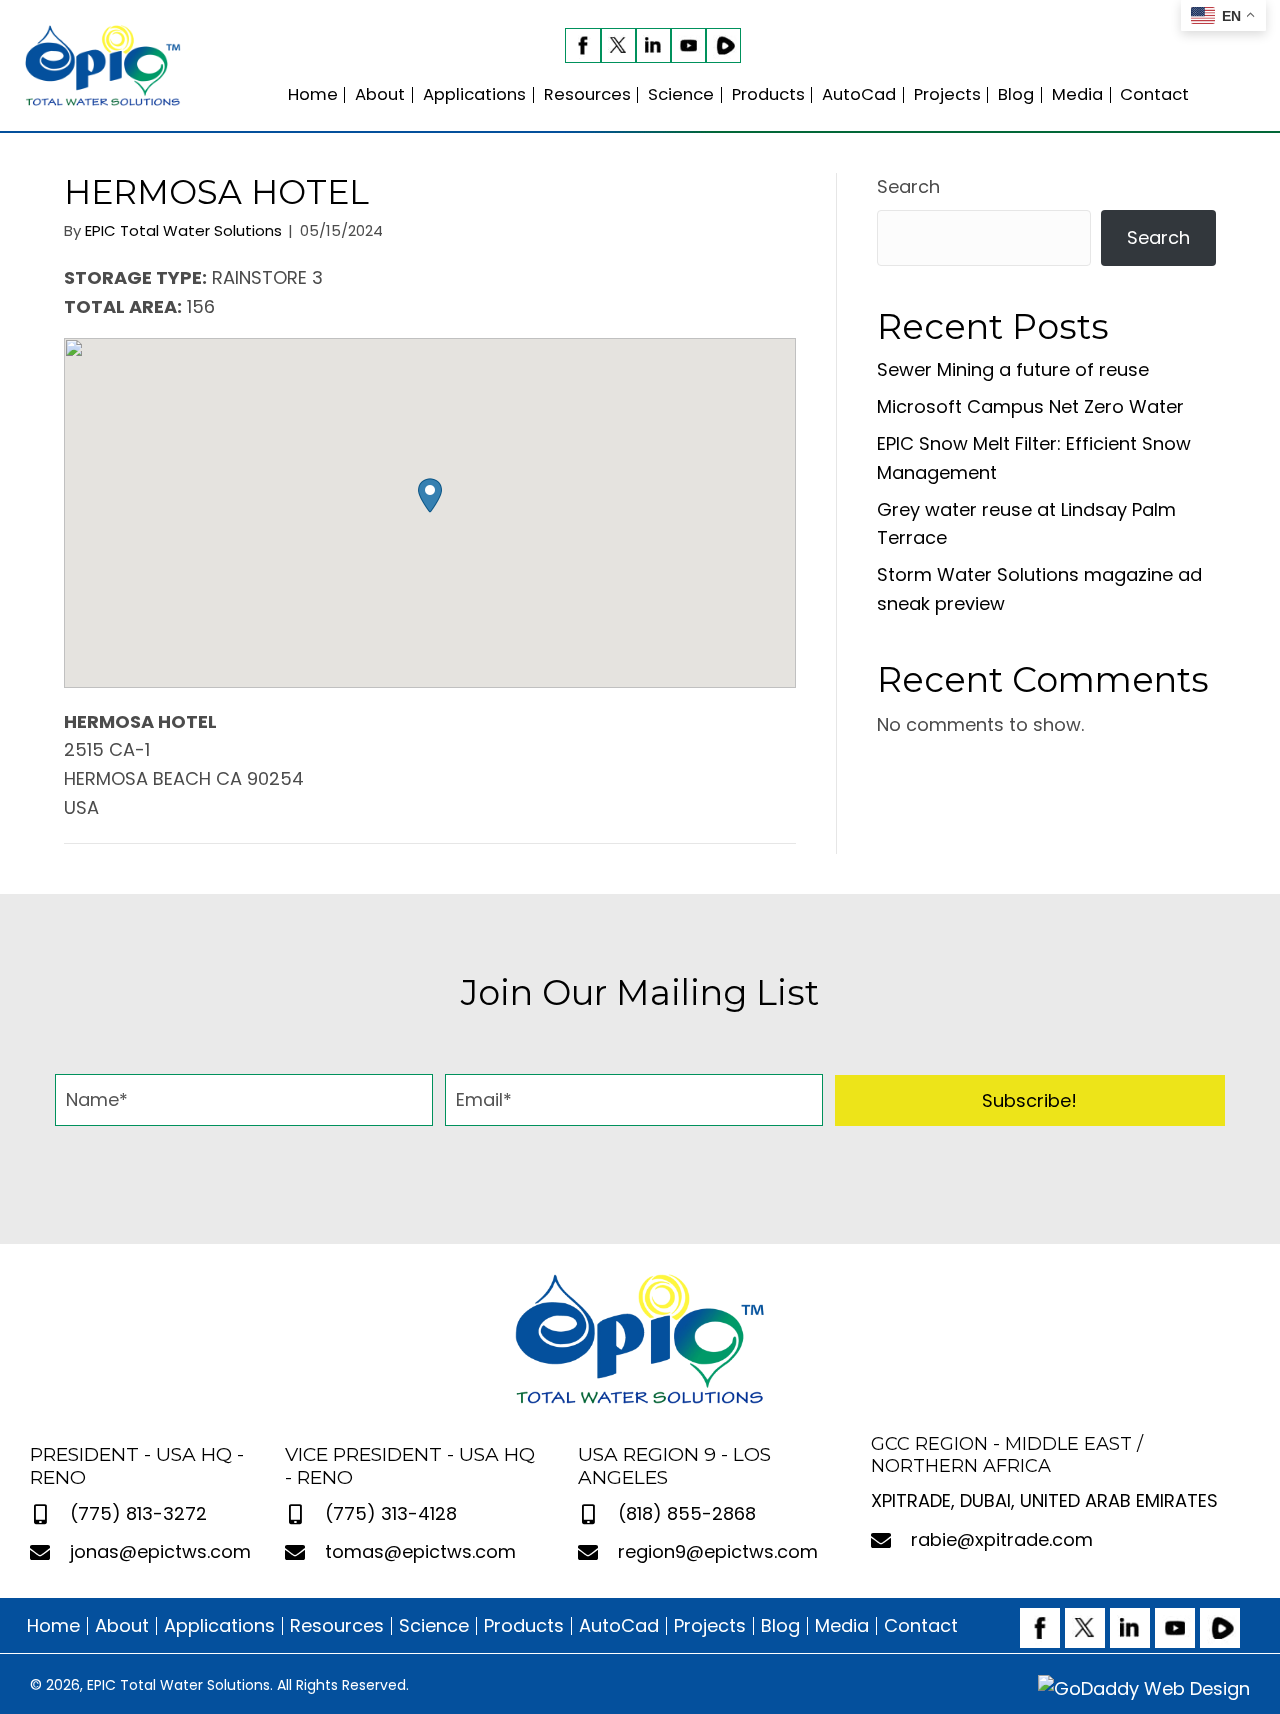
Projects (710, 1626)
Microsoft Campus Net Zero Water (1030, 406)
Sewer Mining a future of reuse (1013, 369)
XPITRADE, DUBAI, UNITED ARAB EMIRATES (1044, 1500)
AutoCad (619, 1626)
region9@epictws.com (718, 1551)
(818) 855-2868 (687, 1513)
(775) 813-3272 (138, 1513)
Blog (780, 1626)
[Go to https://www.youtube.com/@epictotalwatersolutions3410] (688, 45)
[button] (430, 495)
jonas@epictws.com (160, 1551)
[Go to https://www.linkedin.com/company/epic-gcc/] (653, 45)
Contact (921, 1626)
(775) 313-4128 (391, 1513)
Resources (337, 1626)
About (122, 1626)
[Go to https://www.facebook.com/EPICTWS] (582, 45)
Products (524, 1626)
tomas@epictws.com (420, 1551)
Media (842, 1626)
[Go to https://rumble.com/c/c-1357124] (723, 45)
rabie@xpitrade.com (1002, 1539)
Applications (219, 1626)
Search (908, 186)
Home (53, 1626)
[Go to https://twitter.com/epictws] (618, 45)
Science (434, 1626)
